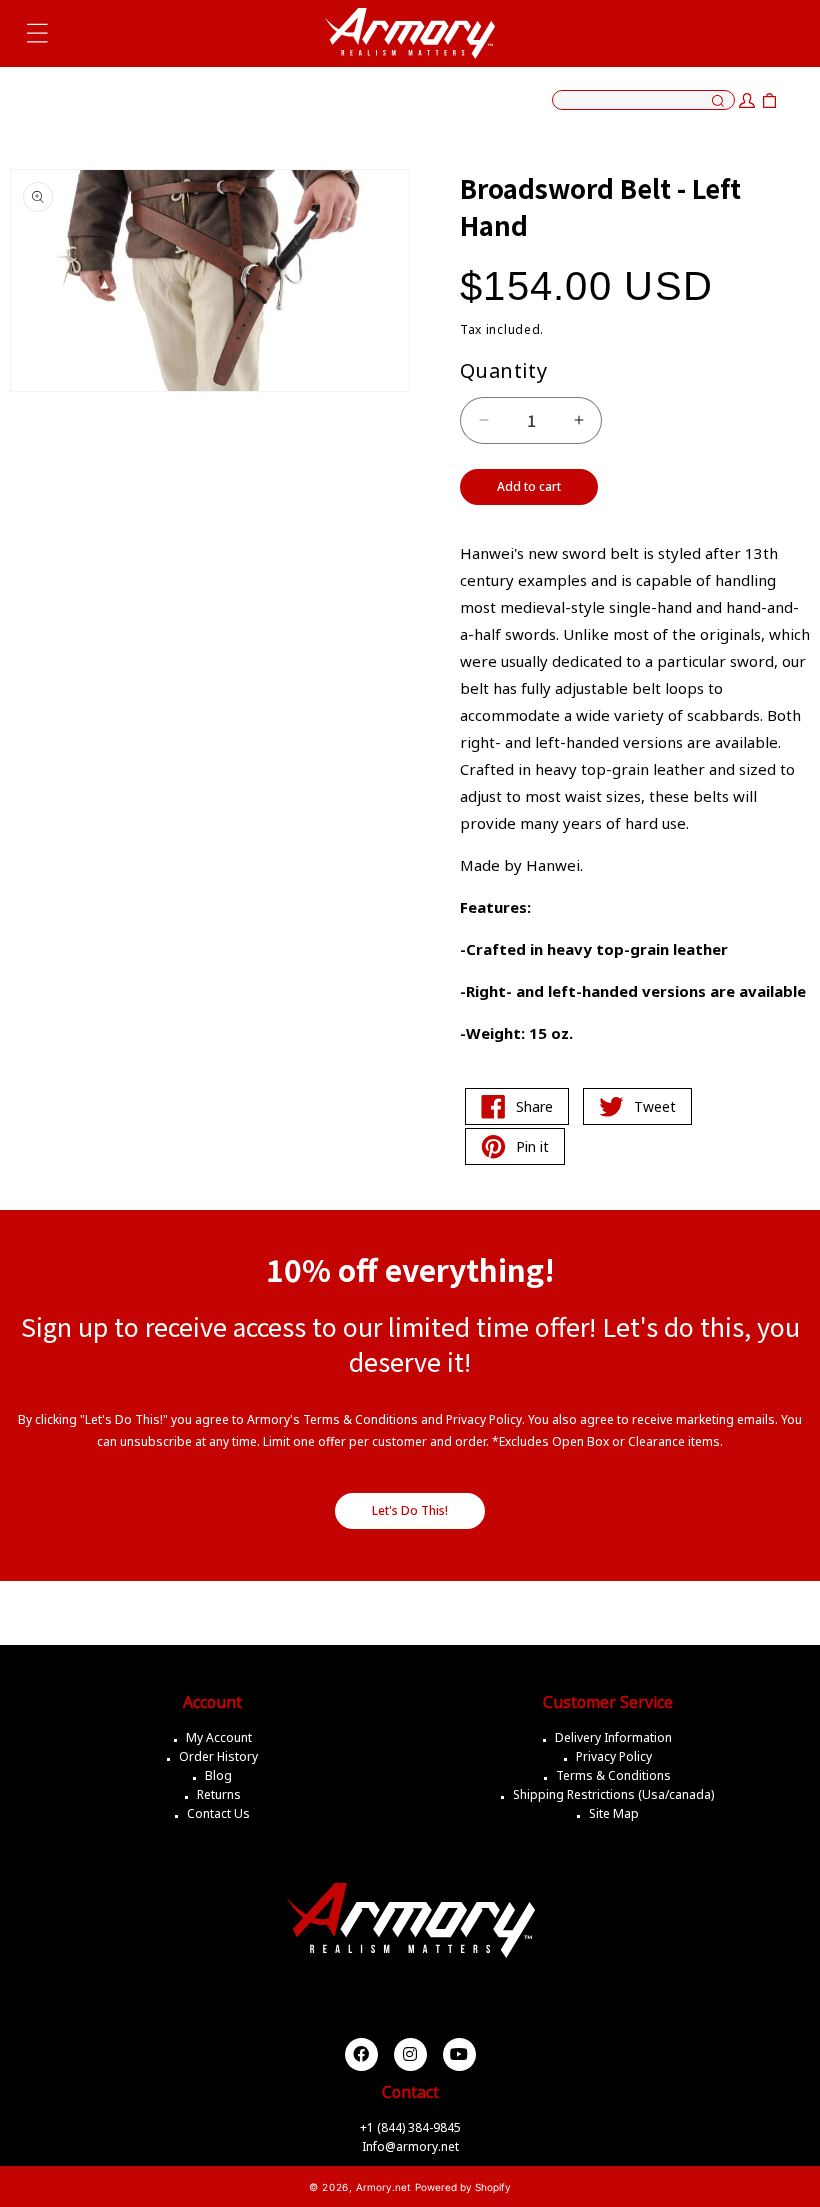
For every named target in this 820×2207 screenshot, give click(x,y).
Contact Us (218, 1813)
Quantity (503, 370)
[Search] (718, 102)
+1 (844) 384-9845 (410, 2127)
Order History (218, 1756)
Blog (218, 1775)
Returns (219, 1794)
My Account (219, 1737)
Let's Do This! (410, 1510)
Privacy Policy (614, 1756)
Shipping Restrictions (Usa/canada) (613, 1794)
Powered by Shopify (463, 2187)
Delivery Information (613, 1737)
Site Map (614, 1813)
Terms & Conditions (613, 1775)
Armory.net (383, 2187)
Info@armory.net (410, 2146)
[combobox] (643, 100)
